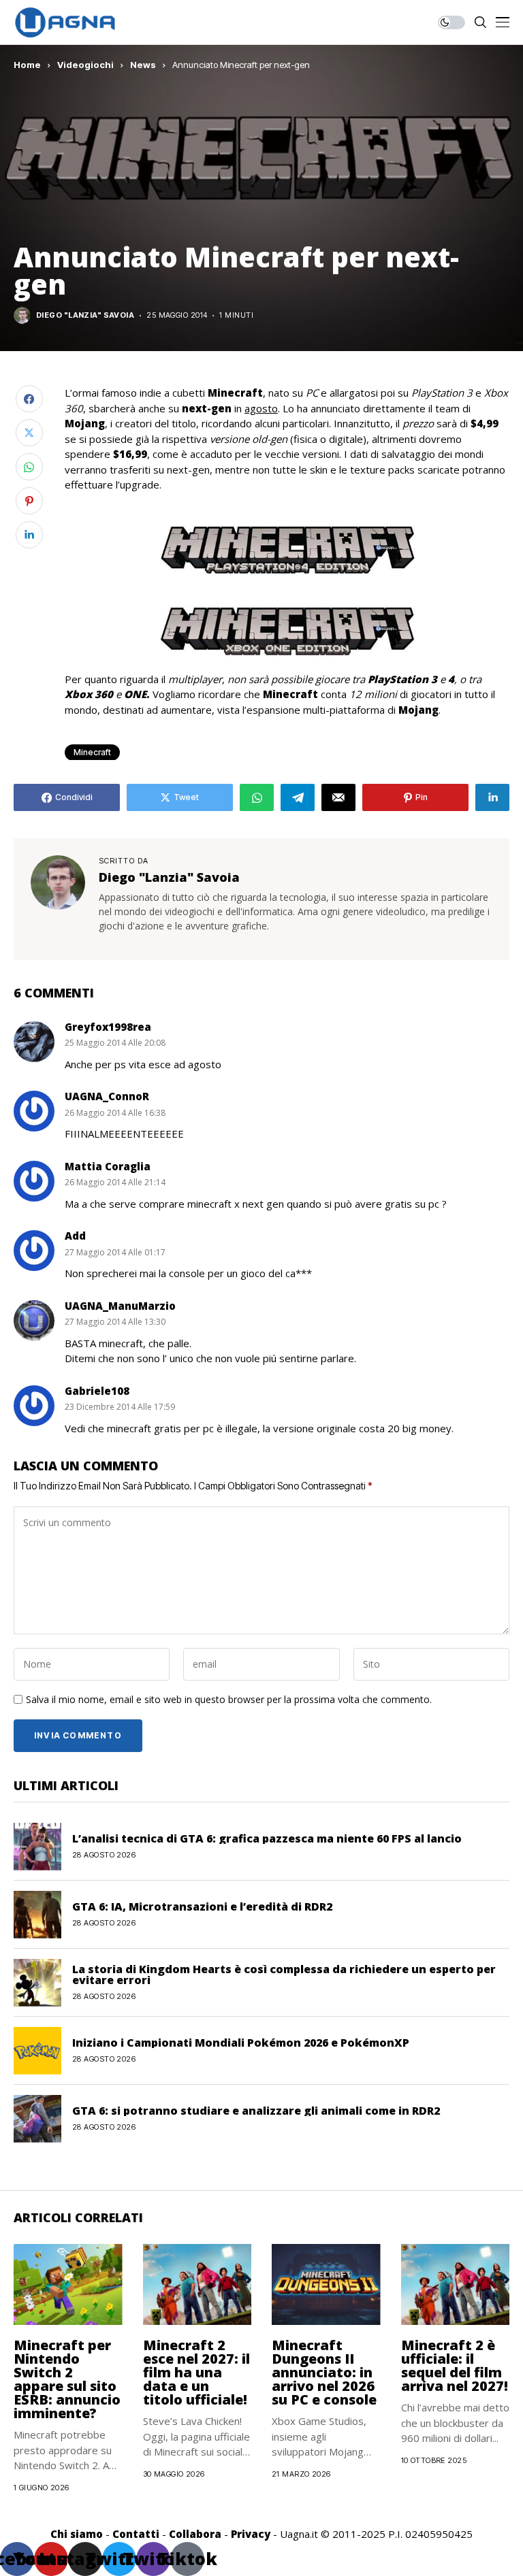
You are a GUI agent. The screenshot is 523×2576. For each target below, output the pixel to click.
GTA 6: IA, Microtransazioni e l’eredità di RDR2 (202, 1906)
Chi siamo (77, 2534)
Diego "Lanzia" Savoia (85, 315)
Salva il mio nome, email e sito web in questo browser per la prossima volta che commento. (229, 1700)
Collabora (195, 2534)
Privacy (251, 2534)
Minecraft (92, 752)
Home (27, 65)
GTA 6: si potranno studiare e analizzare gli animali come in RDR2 (256, 2111)
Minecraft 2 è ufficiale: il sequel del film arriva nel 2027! (455, 2365)
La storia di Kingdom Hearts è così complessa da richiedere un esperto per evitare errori (284, 1975)
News (143, 65)
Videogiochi (85, 65)
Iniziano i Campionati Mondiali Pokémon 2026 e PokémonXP (241, 2043)
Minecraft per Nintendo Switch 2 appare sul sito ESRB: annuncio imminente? (67, 2379)
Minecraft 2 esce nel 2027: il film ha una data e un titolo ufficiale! (196, 2372)
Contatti (136, 2534)
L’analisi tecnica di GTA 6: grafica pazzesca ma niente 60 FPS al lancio (267, 1838)
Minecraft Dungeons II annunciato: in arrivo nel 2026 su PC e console (324, 2372)
